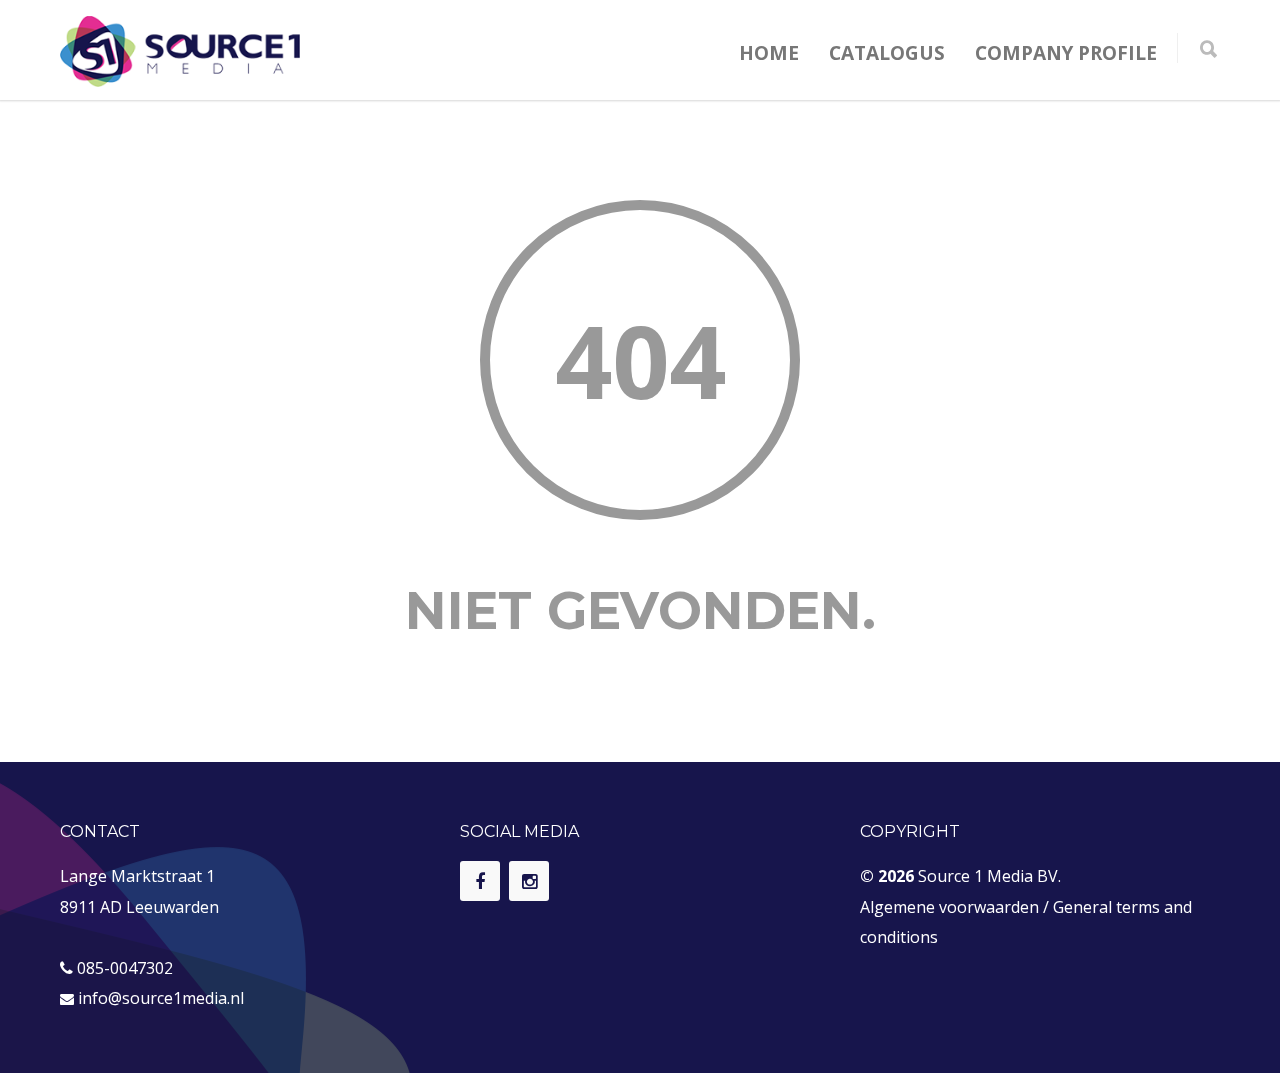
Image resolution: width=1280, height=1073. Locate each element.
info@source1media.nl (161, 998)
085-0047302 (125, 968)
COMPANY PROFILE (1066, 53)
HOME (769, 53)
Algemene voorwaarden (949, 907)
